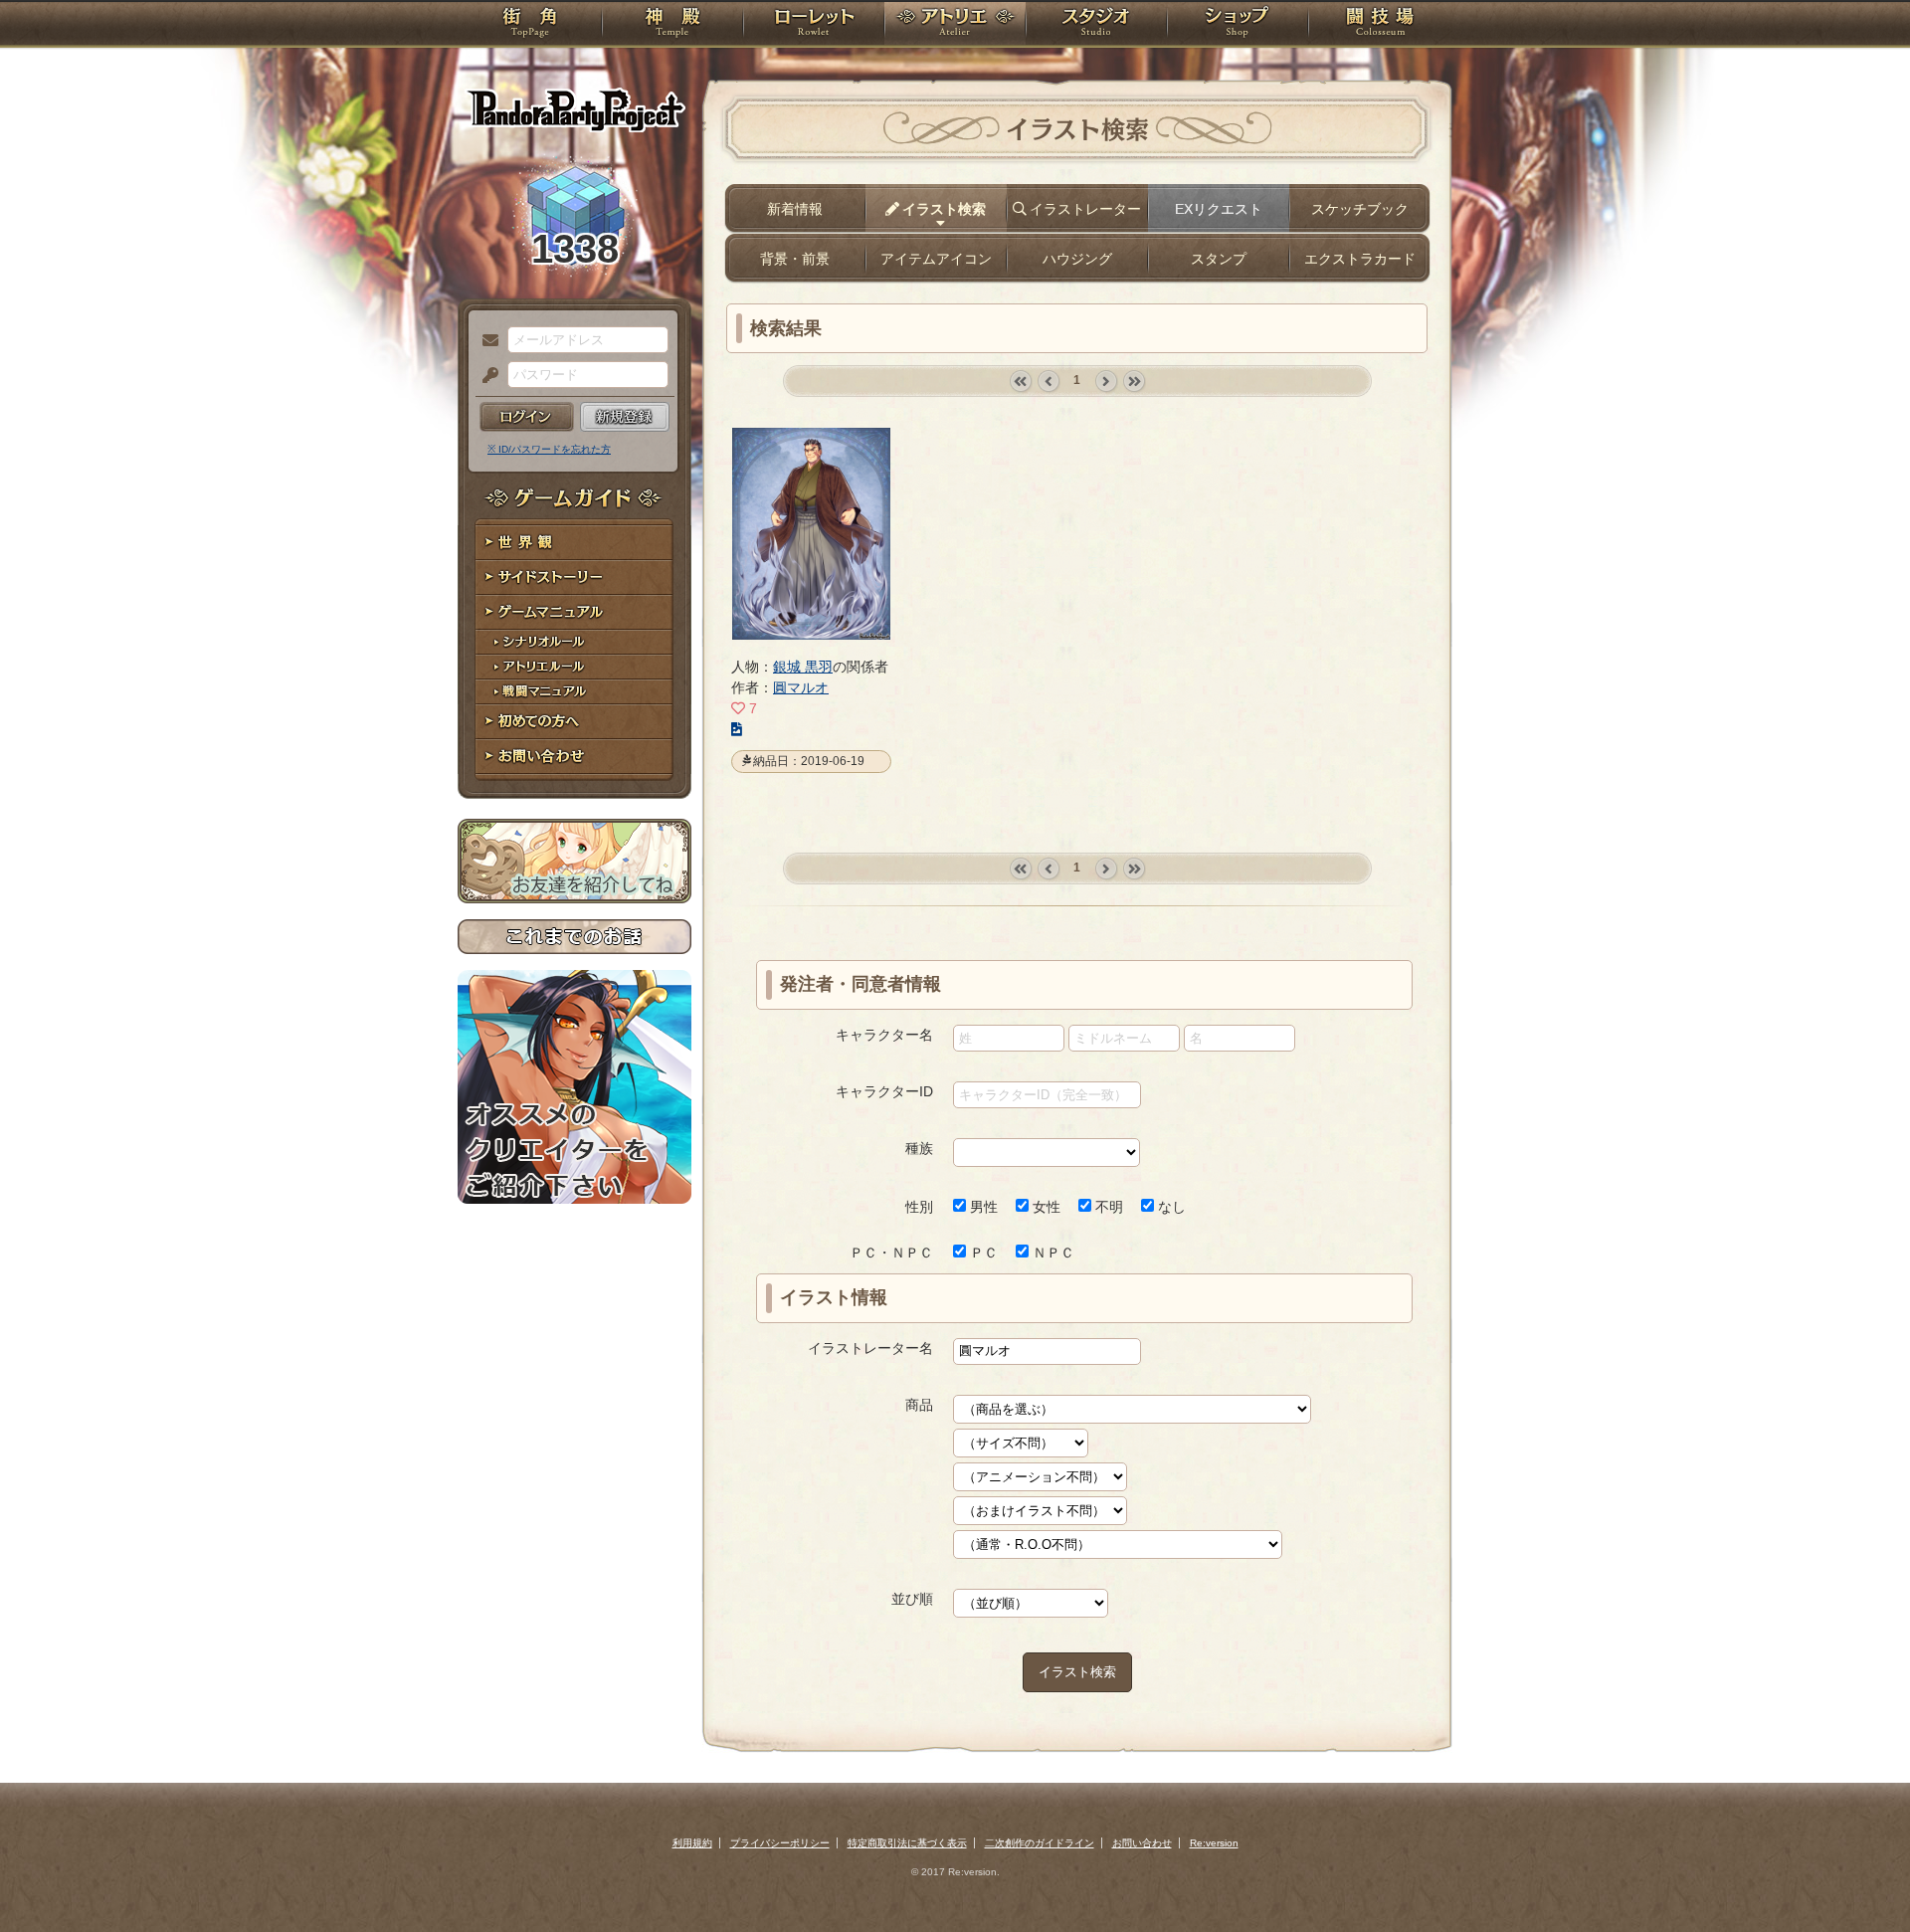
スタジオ (1096, 25)
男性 (982, 1207)
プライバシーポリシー (780, 1843)
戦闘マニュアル (574, 692)
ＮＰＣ (1051, 1253)
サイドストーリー (574, 578)
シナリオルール (574, 642)
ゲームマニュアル (574, 612)
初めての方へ (574, 722)
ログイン (527, 417)
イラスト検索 (1077, 1672)
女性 (1045, 1207)
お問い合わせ (574, 757)
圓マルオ (801, 687)
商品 (919, 1405)
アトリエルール (574, 667)
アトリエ (955, 25)
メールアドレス (485, 341)
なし (1170, 1207)
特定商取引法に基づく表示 (907, 1843)
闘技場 (1380, 25)
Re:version (1214, 1843)
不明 (1107, 1207)
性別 (919, 1207)
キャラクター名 (884, 1035)
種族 (919, 1148)
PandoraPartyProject (574, 109)
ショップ (1238, 25)
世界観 (574, 543)
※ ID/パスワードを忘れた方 (549, 449)
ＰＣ (982, 1253)
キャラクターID (884, 1091)
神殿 (672, 25)
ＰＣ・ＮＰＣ (891, 1253)
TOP (530, 25)
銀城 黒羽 (803, 667)
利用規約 (692, 1843)
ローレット (814, 25)
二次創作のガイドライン (1040, 1843)
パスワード (485, 376)
